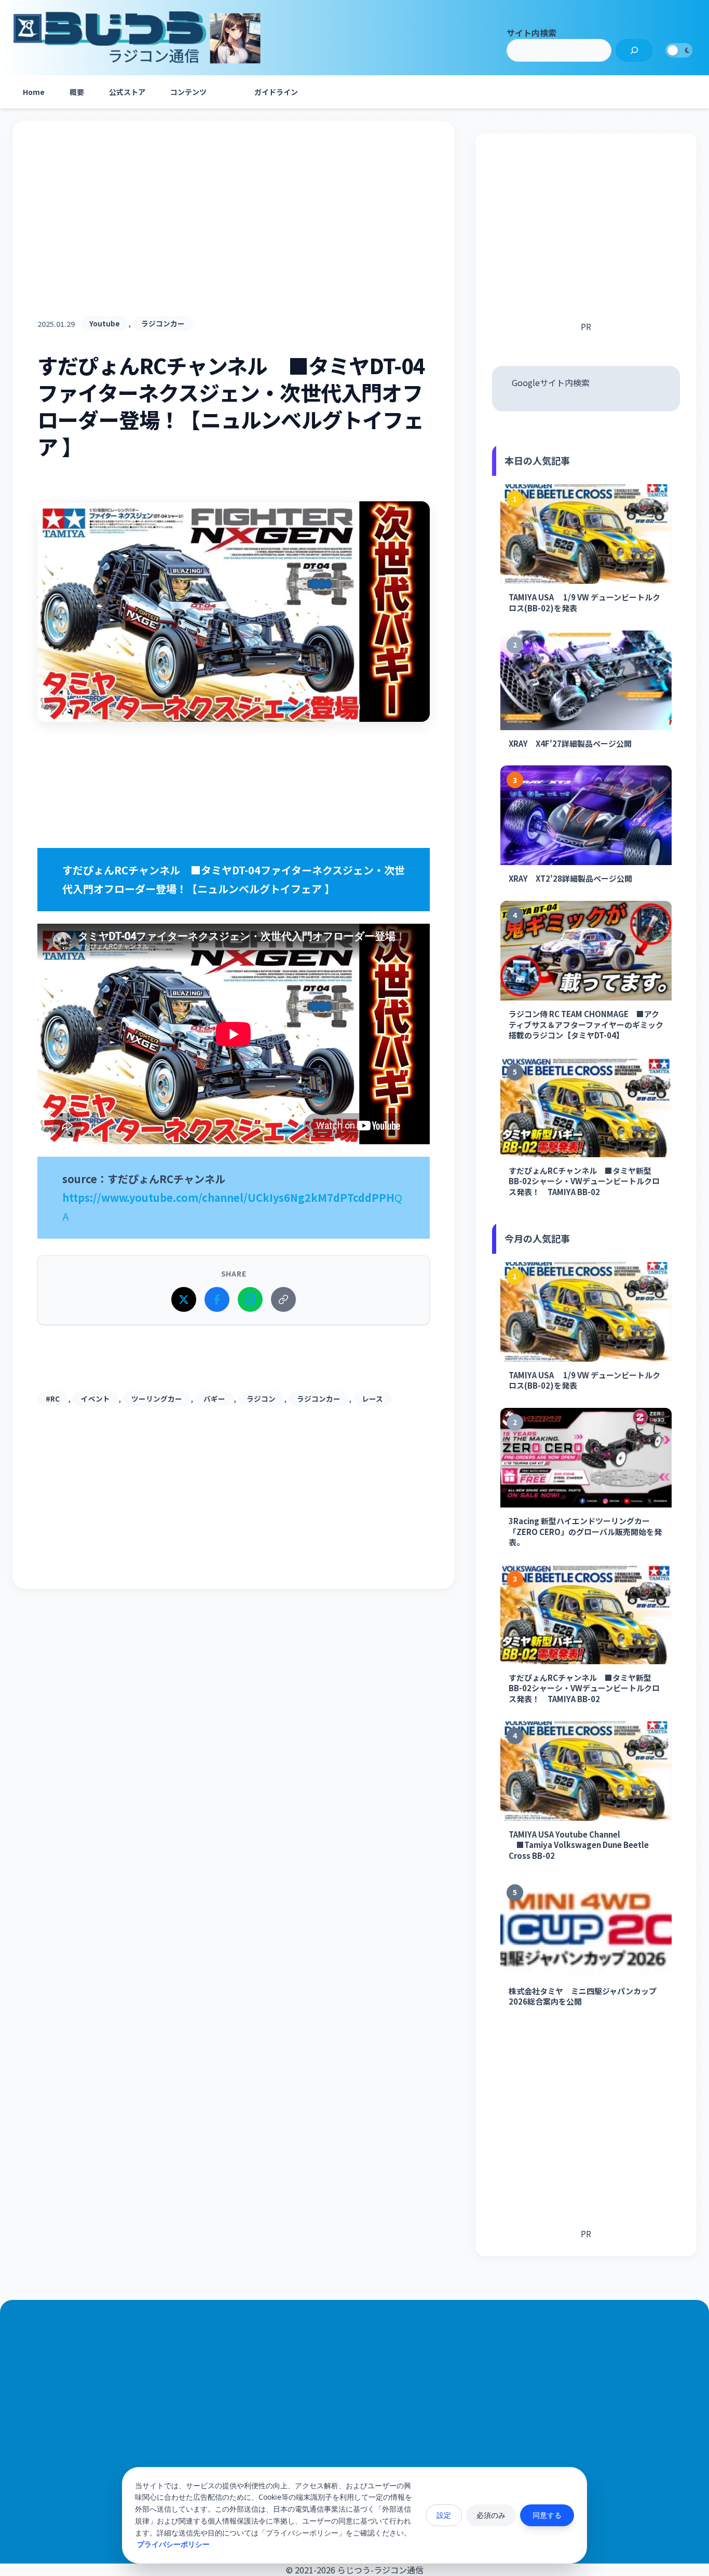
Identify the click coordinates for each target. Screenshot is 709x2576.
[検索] (634, 50)
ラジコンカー (163, 323)
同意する (547, 2515)
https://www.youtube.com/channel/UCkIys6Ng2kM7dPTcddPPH (228, 1197)
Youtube (105, 323)
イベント (96, 1399)
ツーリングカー (157, 1399)
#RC (53, 1399)
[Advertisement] (234, 231)
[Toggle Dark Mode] (679, 50)
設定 (444, 2515)
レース (372, 1399)
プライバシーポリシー (173, 2544)
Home (34, 92)
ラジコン (261, 1399)
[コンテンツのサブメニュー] (229, 92)
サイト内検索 (531, 33)
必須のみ (491, 2515)
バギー (214, 1399)
